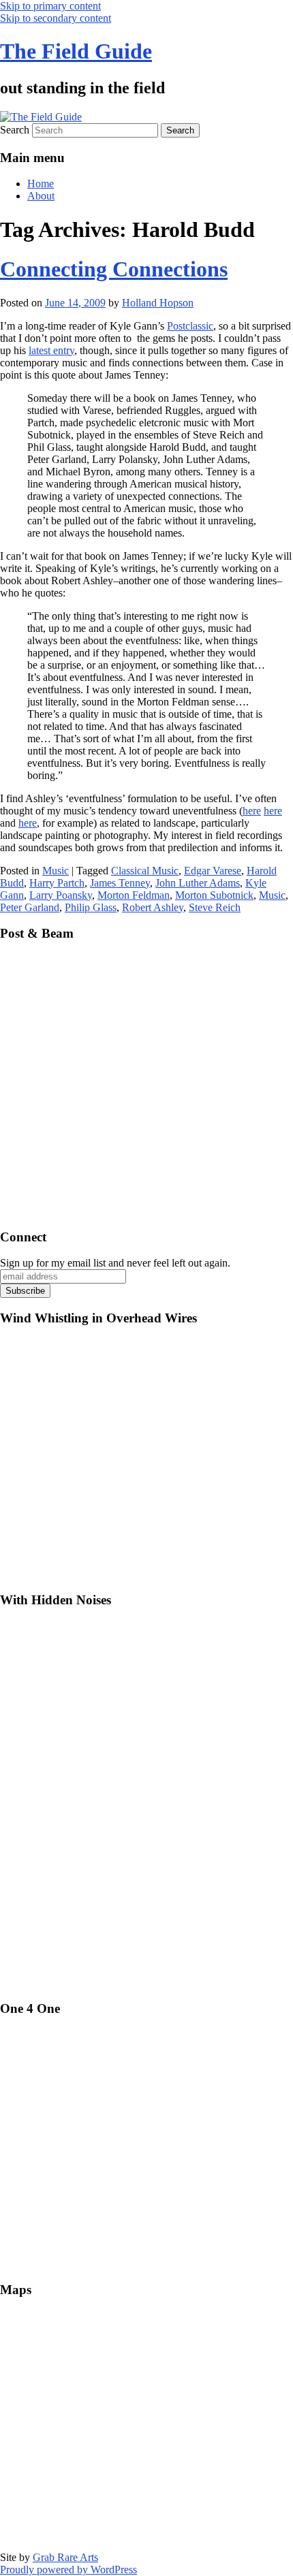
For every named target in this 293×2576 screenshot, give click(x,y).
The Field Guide (76, 51)
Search (15, 130)
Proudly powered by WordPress (68, 2570)
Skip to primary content (50, 6)
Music (56, 871)
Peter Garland (30, 907)
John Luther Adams (198, 883)
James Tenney (120, 883)
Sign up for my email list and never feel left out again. (115, 1263)
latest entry (51, 350)
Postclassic (190, 326)
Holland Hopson (158, 303)
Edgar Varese (213, 871)
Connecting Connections (114, 269)
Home (41, 184)
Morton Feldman (134, 895)
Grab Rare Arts (65, 2557)
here (252, 811)
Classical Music (145, 871)
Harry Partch (57, 883)
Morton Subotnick (214, 895)
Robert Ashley (153, 907)
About (41, 196)
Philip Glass (91, 907)
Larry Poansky (61, 895)
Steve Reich (215, 907)
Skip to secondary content (56, 18)
